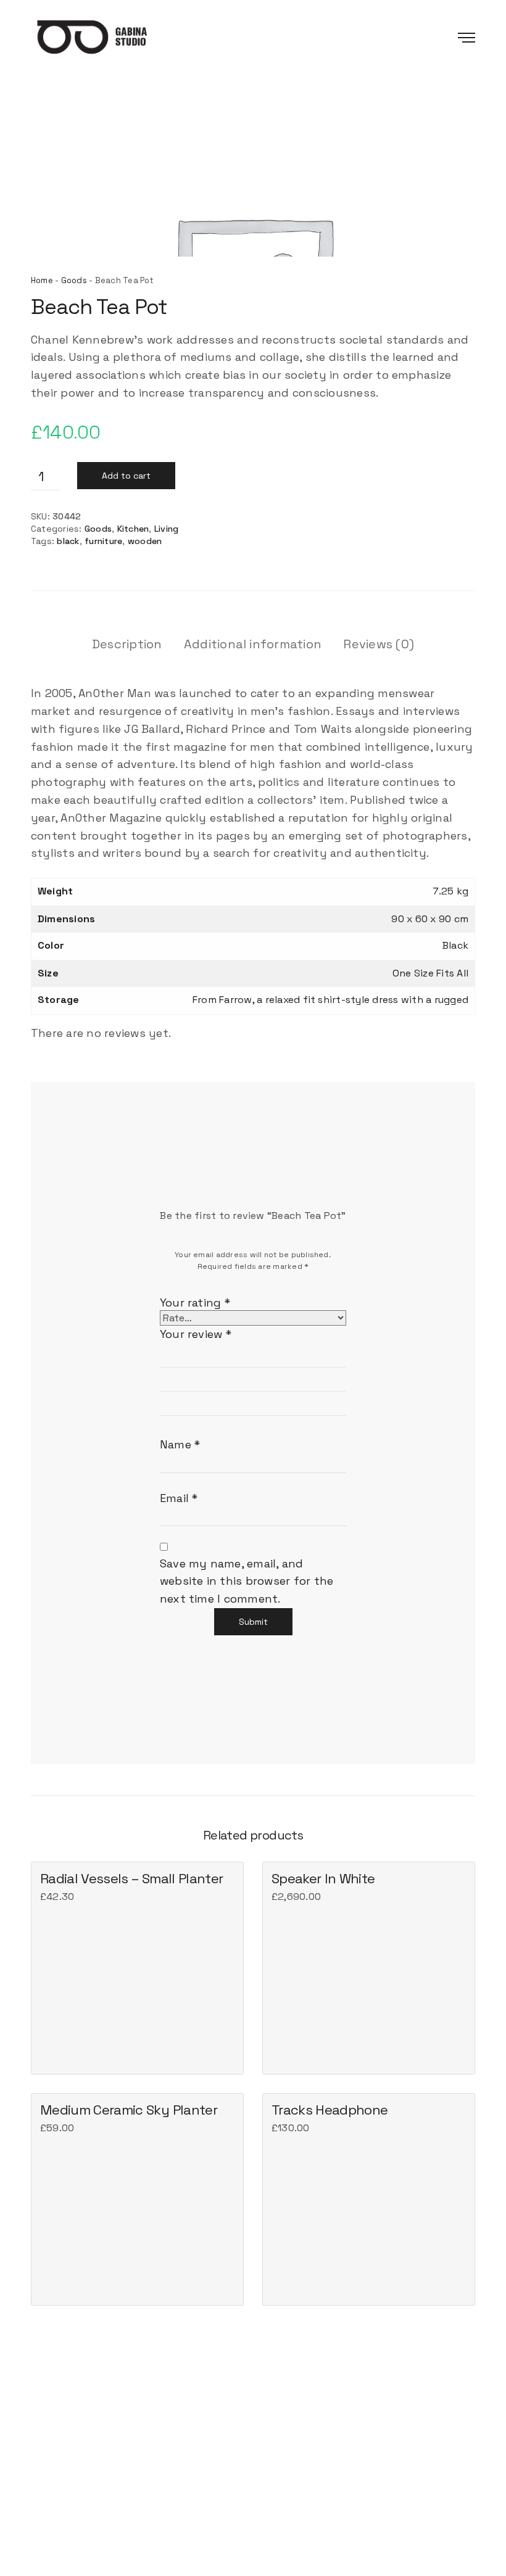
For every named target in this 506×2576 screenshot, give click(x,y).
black (68, 541)
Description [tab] (127, 644)
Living (166, 529)
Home (42, 280)
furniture (103, 541)
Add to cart (126, 476)
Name (180, 1444)
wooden (145, 541)
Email (179, 1498)
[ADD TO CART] (51, 2054)
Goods (74, 280)
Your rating (195, 1302)
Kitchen (133, 529)
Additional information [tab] (253, 644)
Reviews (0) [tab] (379, 644)
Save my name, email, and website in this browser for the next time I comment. (247, 1581)
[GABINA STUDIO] (104, 37)
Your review (196, 1334)
